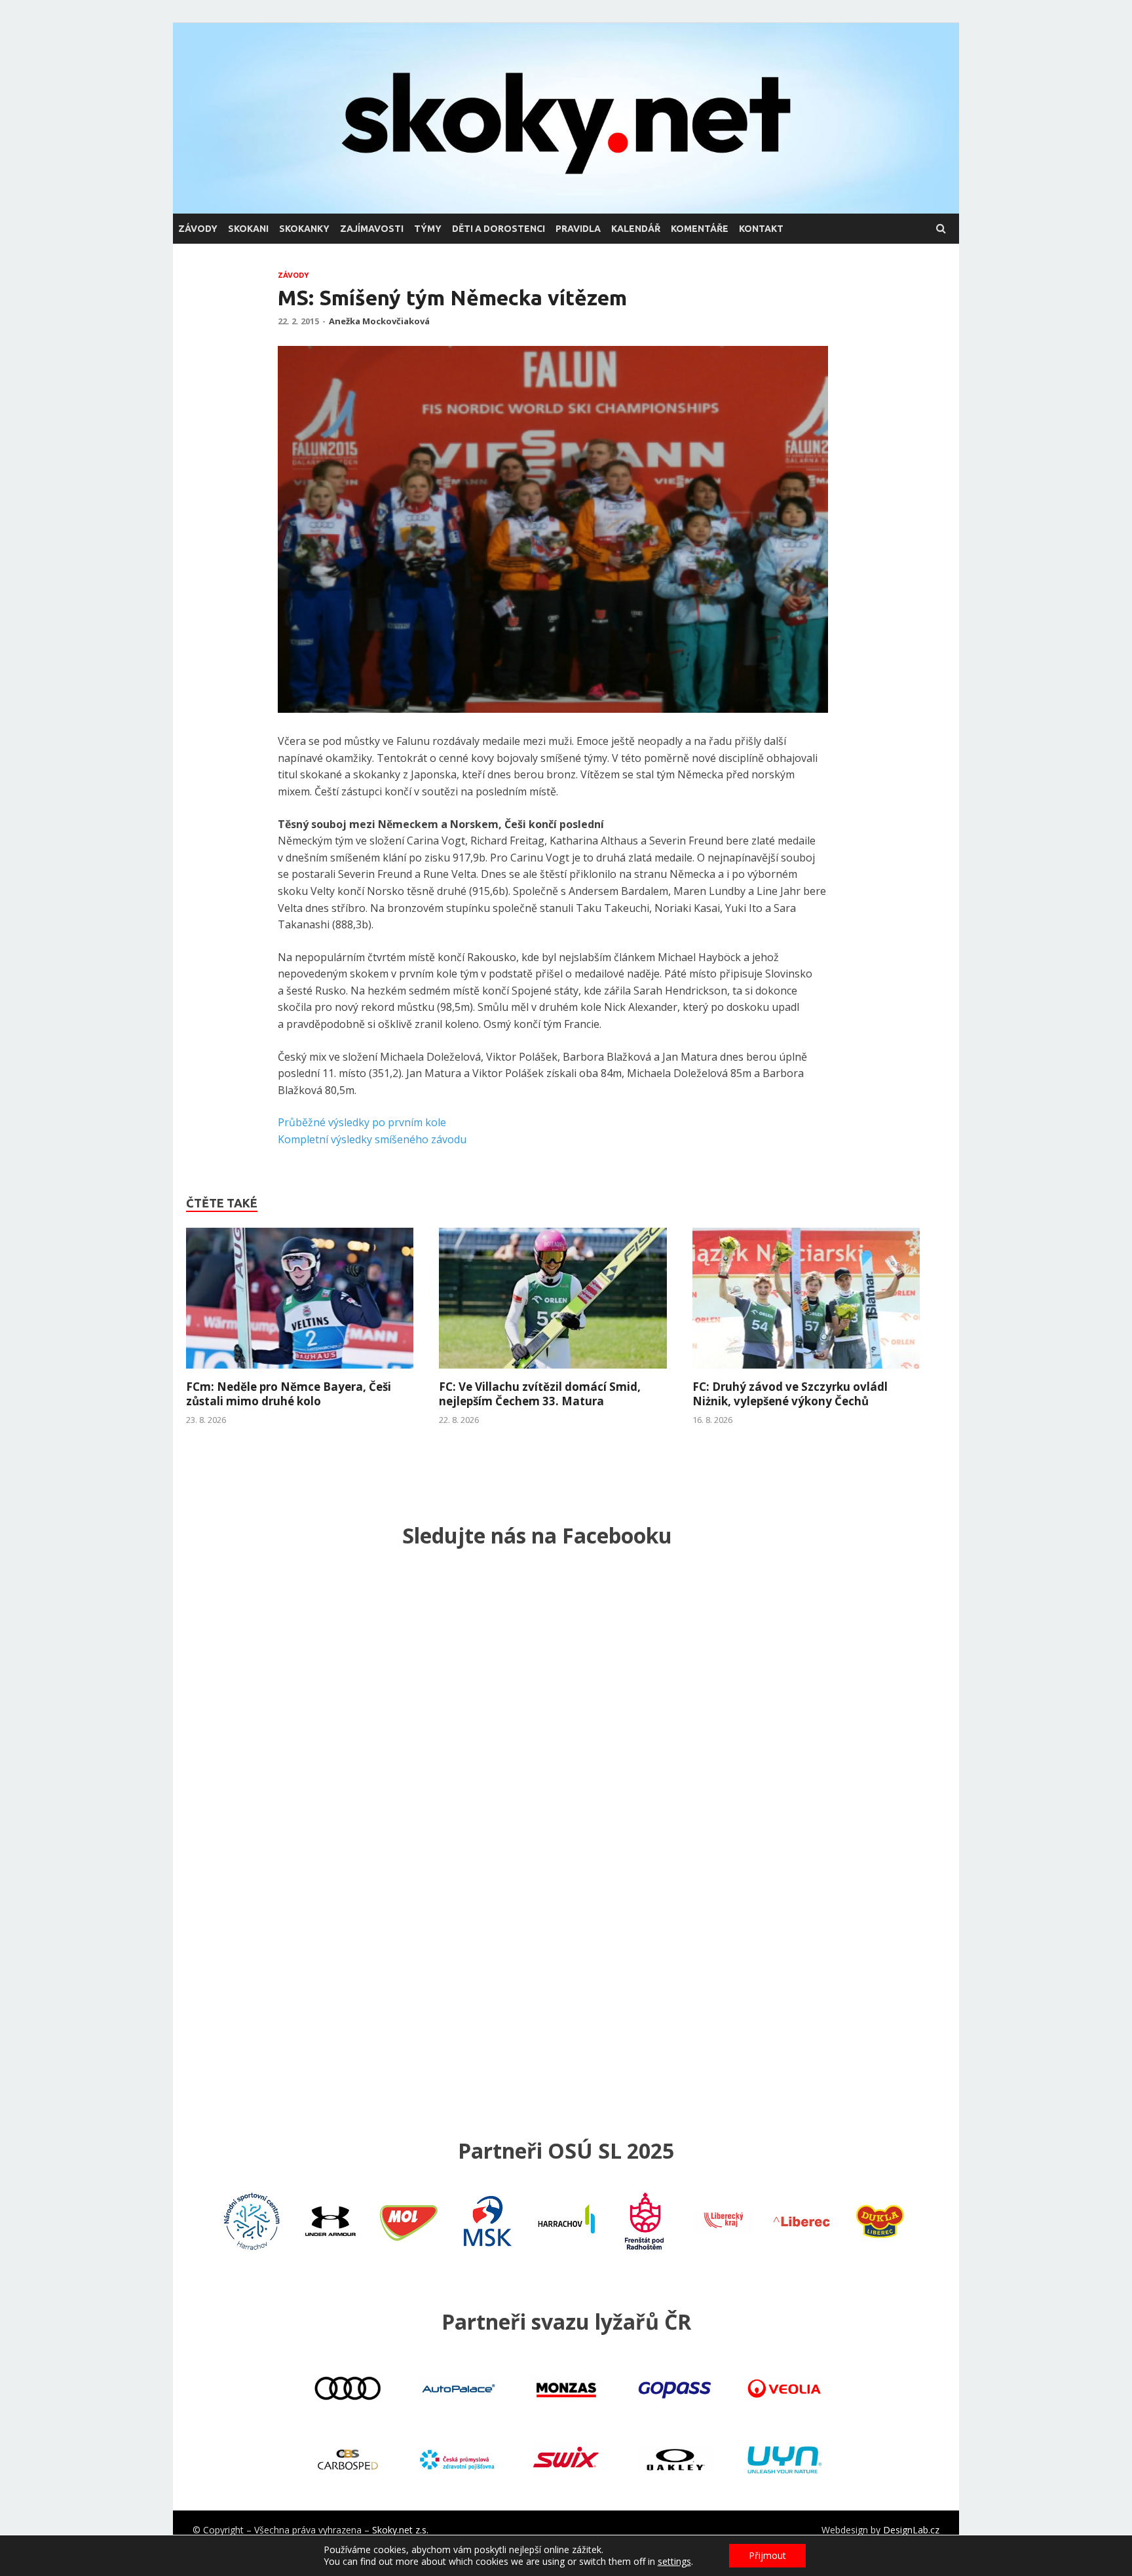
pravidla (578, 229)
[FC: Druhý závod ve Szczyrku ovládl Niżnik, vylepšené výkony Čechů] (806, 1372)
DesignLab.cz (911, 2530)
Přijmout (767, 2555)
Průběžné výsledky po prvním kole (362, 1122)
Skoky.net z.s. (400, 2530)
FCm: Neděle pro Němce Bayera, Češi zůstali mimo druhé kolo (289, 1394)
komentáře (700, 229)
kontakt (761, 229)
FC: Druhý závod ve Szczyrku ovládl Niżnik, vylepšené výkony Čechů (790, 1394)
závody (198, 229)
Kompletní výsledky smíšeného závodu (372, 1139)
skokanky (304, 229)
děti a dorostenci (499, 229)
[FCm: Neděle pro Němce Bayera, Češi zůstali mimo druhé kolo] (300, 1372)
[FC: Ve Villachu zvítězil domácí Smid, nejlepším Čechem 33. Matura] (553, 1372)
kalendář (636, 229)
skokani (248, 229)
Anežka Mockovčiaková (379, 321)
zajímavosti (372, 229)
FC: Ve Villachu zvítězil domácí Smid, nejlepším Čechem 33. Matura (540, 1394)
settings (674, 2562)
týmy (428, 229)
